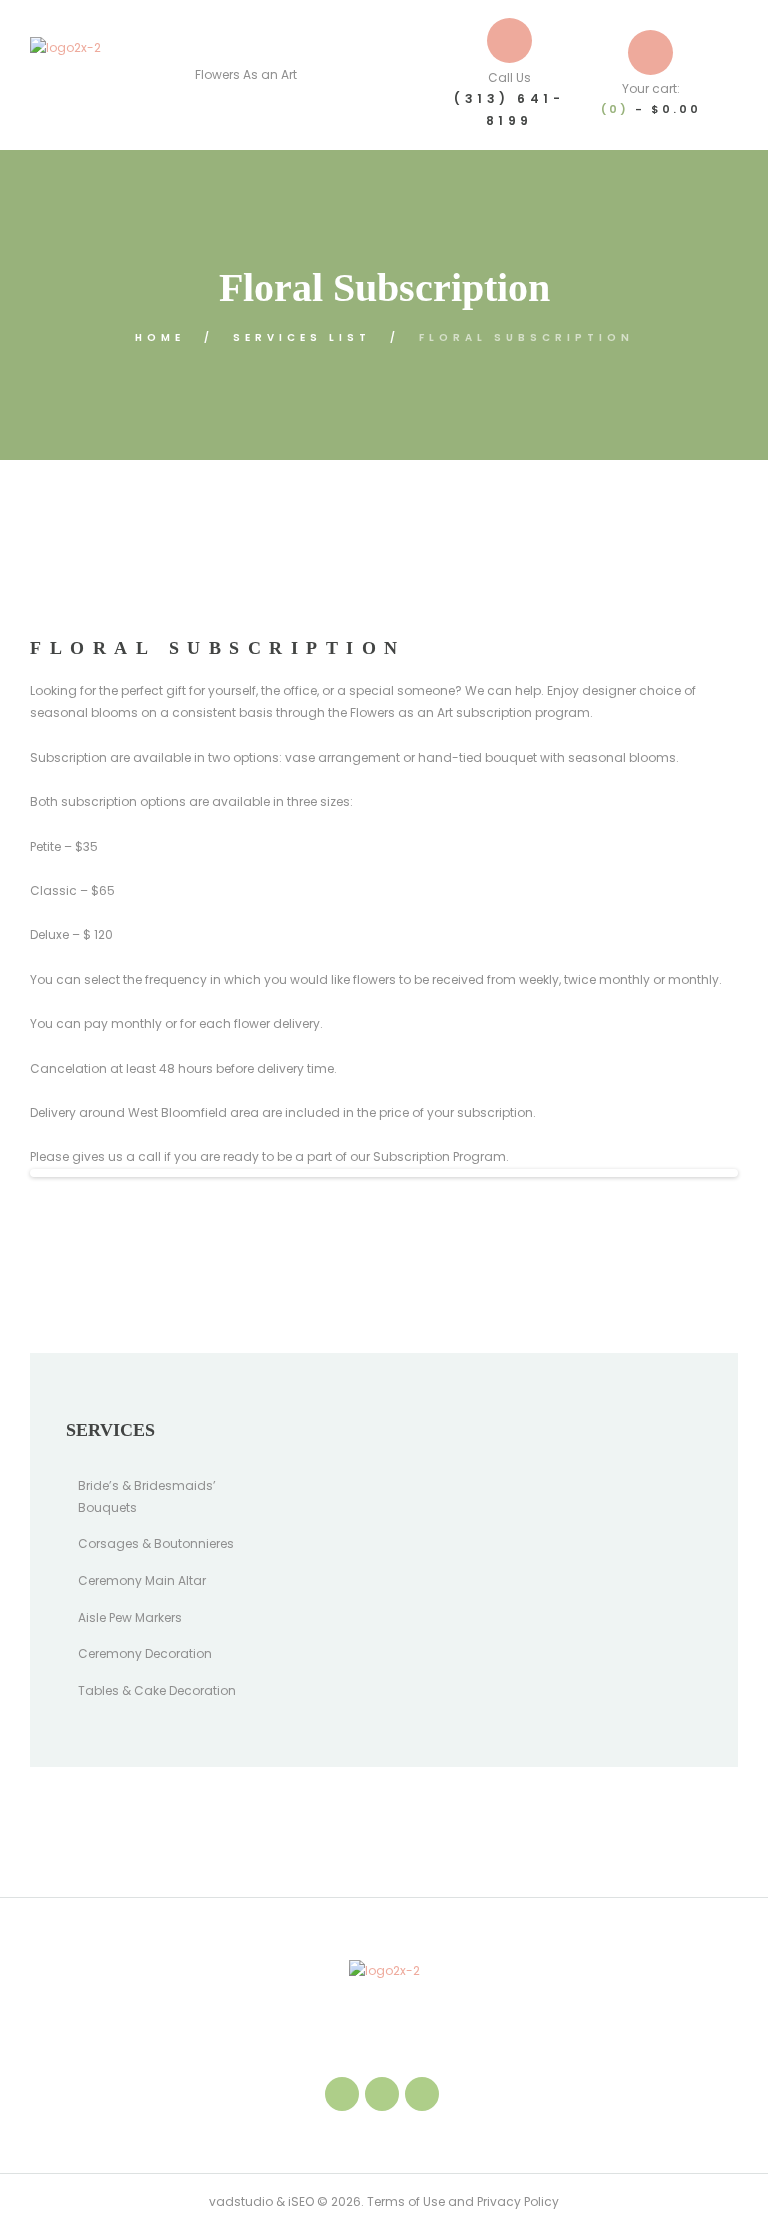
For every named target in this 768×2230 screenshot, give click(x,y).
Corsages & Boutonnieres (156, 1543)
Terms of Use (404, 2201)
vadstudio (241, 2201)
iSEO (301, 2201)
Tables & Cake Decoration (157, 1690)
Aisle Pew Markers (130, 1617)
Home (160, 337)
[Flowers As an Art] (65, 75)
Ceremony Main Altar (142, 1580)
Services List (302, 337)
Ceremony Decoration (145, 1653)
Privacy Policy (518, 2201)
